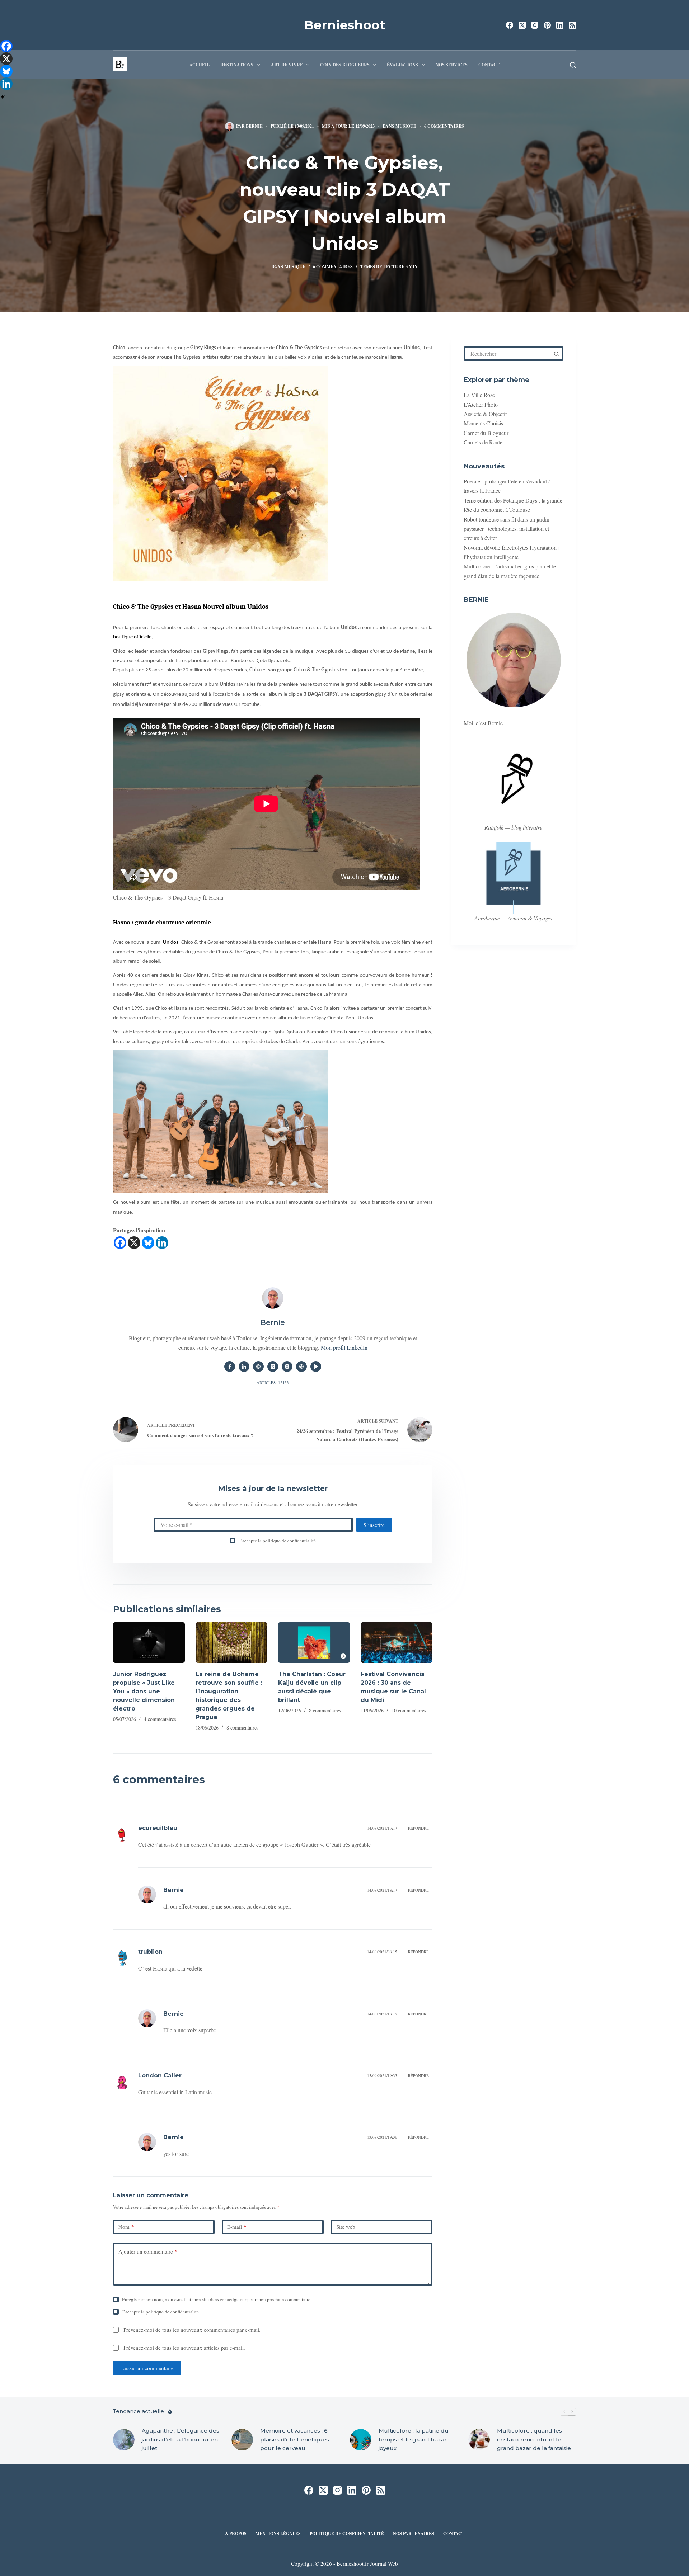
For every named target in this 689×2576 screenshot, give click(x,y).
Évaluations (402, 65)
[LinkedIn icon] (244, 1367)
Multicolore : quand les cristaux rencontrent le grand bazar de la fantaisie (534, 2440)
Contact (489, 65)
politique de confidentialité (289, 1541)
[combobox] (508, 354)
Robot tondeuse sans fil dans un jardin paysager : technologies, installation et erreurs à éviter (507, 529)
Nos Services (452, 65)
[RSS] (572, 25)
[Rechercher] (573, 65)
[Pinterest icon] (301, 1367)
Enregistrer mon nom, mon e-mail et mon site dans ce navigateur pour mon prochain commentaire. (217, 2299)
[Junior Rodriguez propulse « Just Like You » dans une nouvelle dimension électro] (149, 1643)
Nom (126, 2227)
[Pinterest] (547, 25)
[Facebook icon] (230, 1367)
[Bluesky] (148, 1243)
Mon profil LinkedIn (344, 1347)
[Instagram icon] (287, 1367)
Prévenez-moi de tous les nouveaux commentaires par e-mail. (192, 2330)
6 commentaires (444, 126)
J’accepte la (277, 1541)
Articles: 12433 (273, 1383)
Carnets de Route (483, 442)
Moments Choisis (483, 423)
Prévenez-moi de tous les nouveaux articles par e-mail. (184, 2348)
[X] (134, 1243)
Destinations (237, 65)
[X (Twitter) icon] (273, 1367)
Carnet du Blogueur (486, 433)
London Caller (160, 2075)
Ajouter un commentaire (148, 2251)
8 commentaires (242, 1728)
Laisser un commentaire (147, 2368)
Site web (346, 2227)
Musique (406, 126)
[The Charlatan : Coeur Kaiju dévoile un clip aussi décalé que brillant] (314, 1643)
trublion (150, 1952)
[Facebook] (510, 25)
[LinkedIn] (560, 25)
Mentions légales (278, 2534)
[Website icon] (258, 1367)
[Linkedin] (162, 1243)
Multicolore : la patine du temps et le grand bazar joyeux (414, 2440)
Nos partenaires (414, 2534)
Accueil (200, 65)
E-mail (237, 2227)
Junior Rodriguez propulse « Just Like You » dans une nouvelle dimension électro (144, 1691)
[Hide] (3, 97)
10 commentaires (409, 1710)
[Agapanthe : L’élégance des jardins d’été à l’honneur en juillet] (124, 2440)
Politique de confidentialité (347, 2534)
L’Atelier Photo (481, 404)
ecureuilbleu (158, 1828)
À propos (236, 2534)
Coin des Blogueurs (345, 65)
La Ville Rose (479, 395)
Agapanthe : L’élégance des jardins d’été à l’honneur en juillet (181, 2440)
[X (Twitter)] (522, 25)
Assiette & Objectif (485, 414)
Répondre (418, 1828)
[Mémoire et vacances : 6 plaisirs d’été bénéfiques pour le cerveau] (242, 2440)
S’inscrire (374, 1525)
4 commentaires (160, 1719)
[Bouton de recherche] (556, 354)
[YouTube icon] (316, 1367)
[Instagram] (535, 25)
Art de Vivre (287, 65)
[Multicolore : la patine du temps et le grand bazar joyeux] (361, 2440)
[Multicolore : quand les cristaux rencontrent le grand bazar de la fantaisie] (479, 2440)
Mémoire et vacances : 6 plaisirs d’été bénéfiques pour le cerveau (295, 2440)
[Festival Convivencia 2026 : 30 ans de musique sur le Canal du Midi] (397, 1643)
